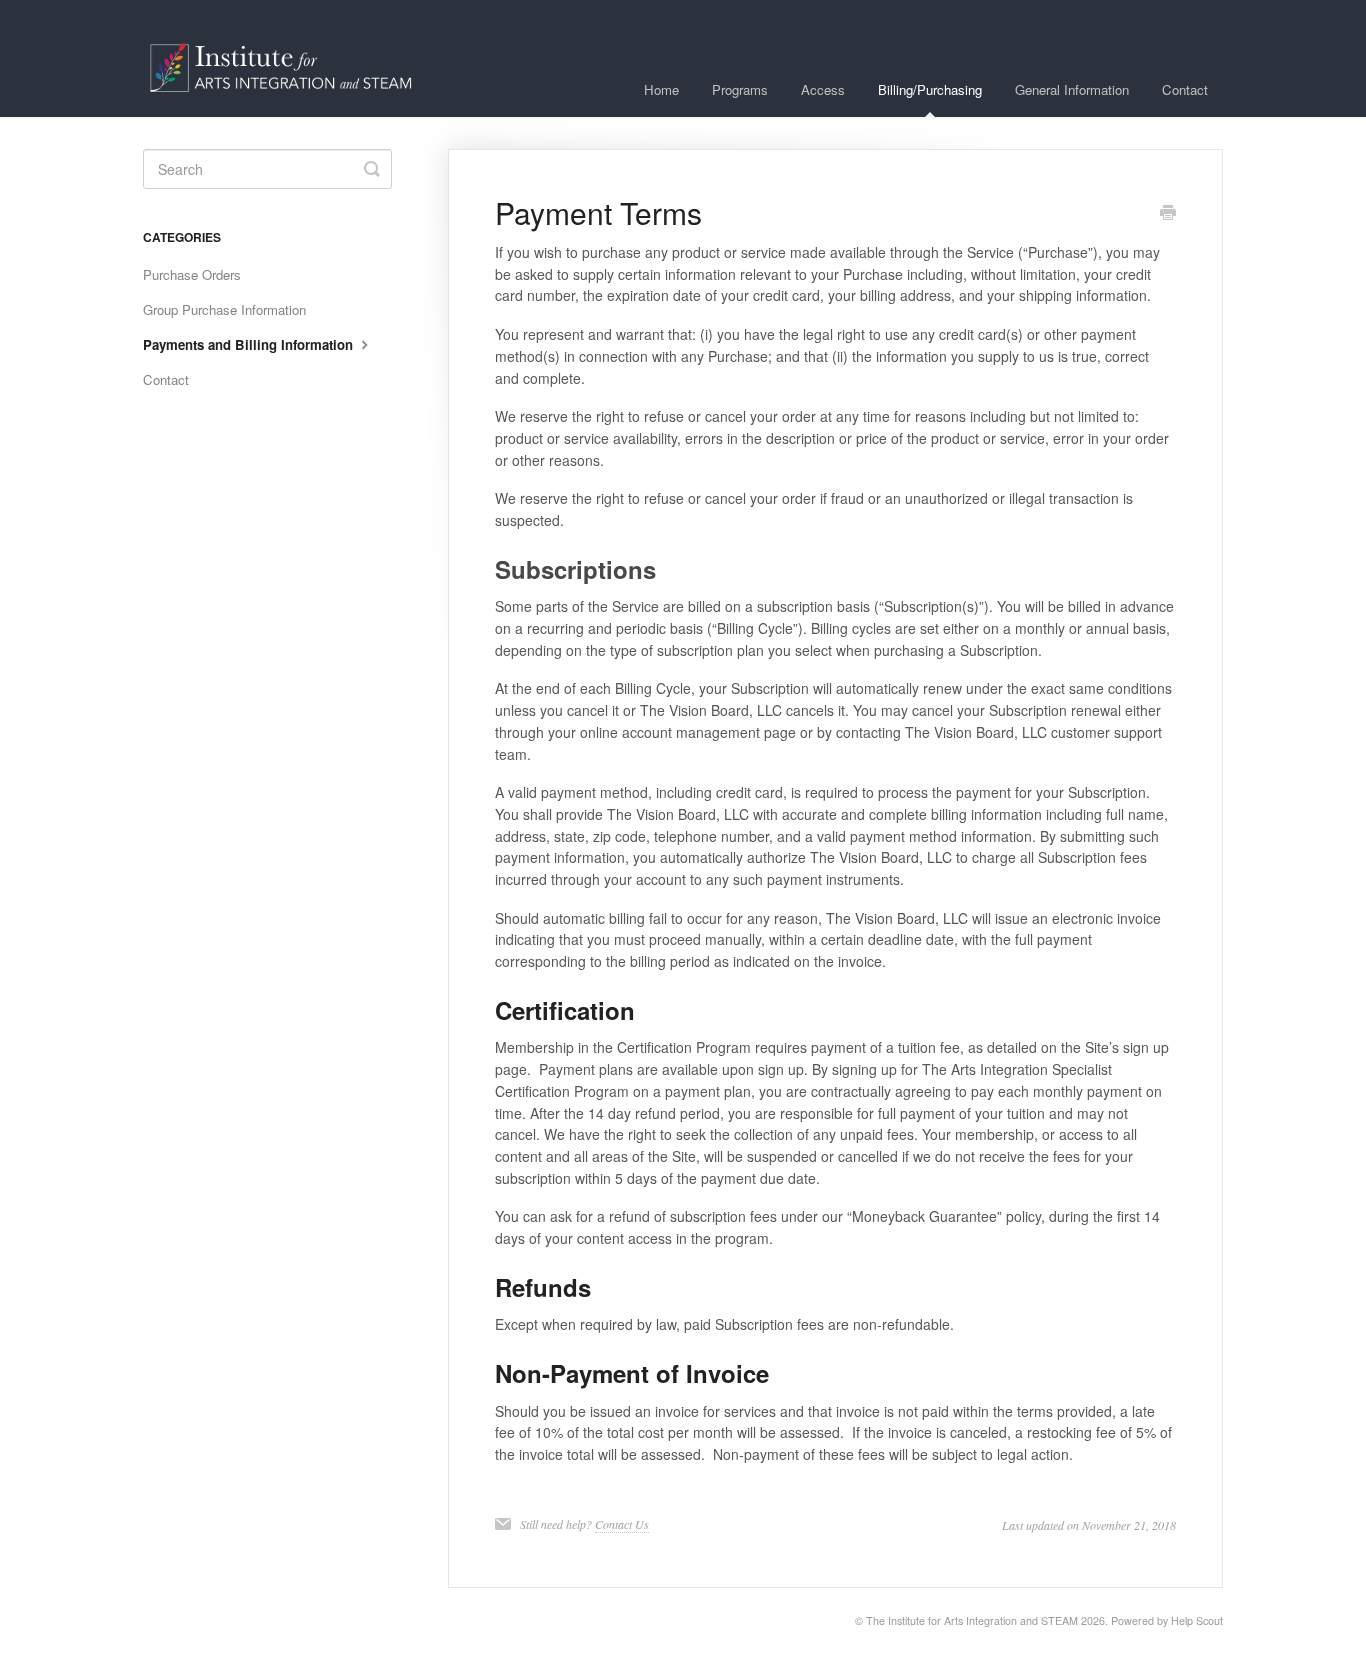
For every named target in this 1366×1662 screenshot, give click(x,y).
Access (823, 89)
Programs (740, 89)
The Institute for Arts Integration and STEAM (972, 1620)
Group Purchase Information (224, 309)
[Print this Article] (1168, 214)
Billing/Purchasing (930, 89)
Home (661, 89)
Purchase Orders (192, 274)
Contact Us (622, 1524)
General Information (1072, 89)
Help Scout (1197, 1620)
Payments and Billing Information (250, 344)
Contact (1185, 89)
